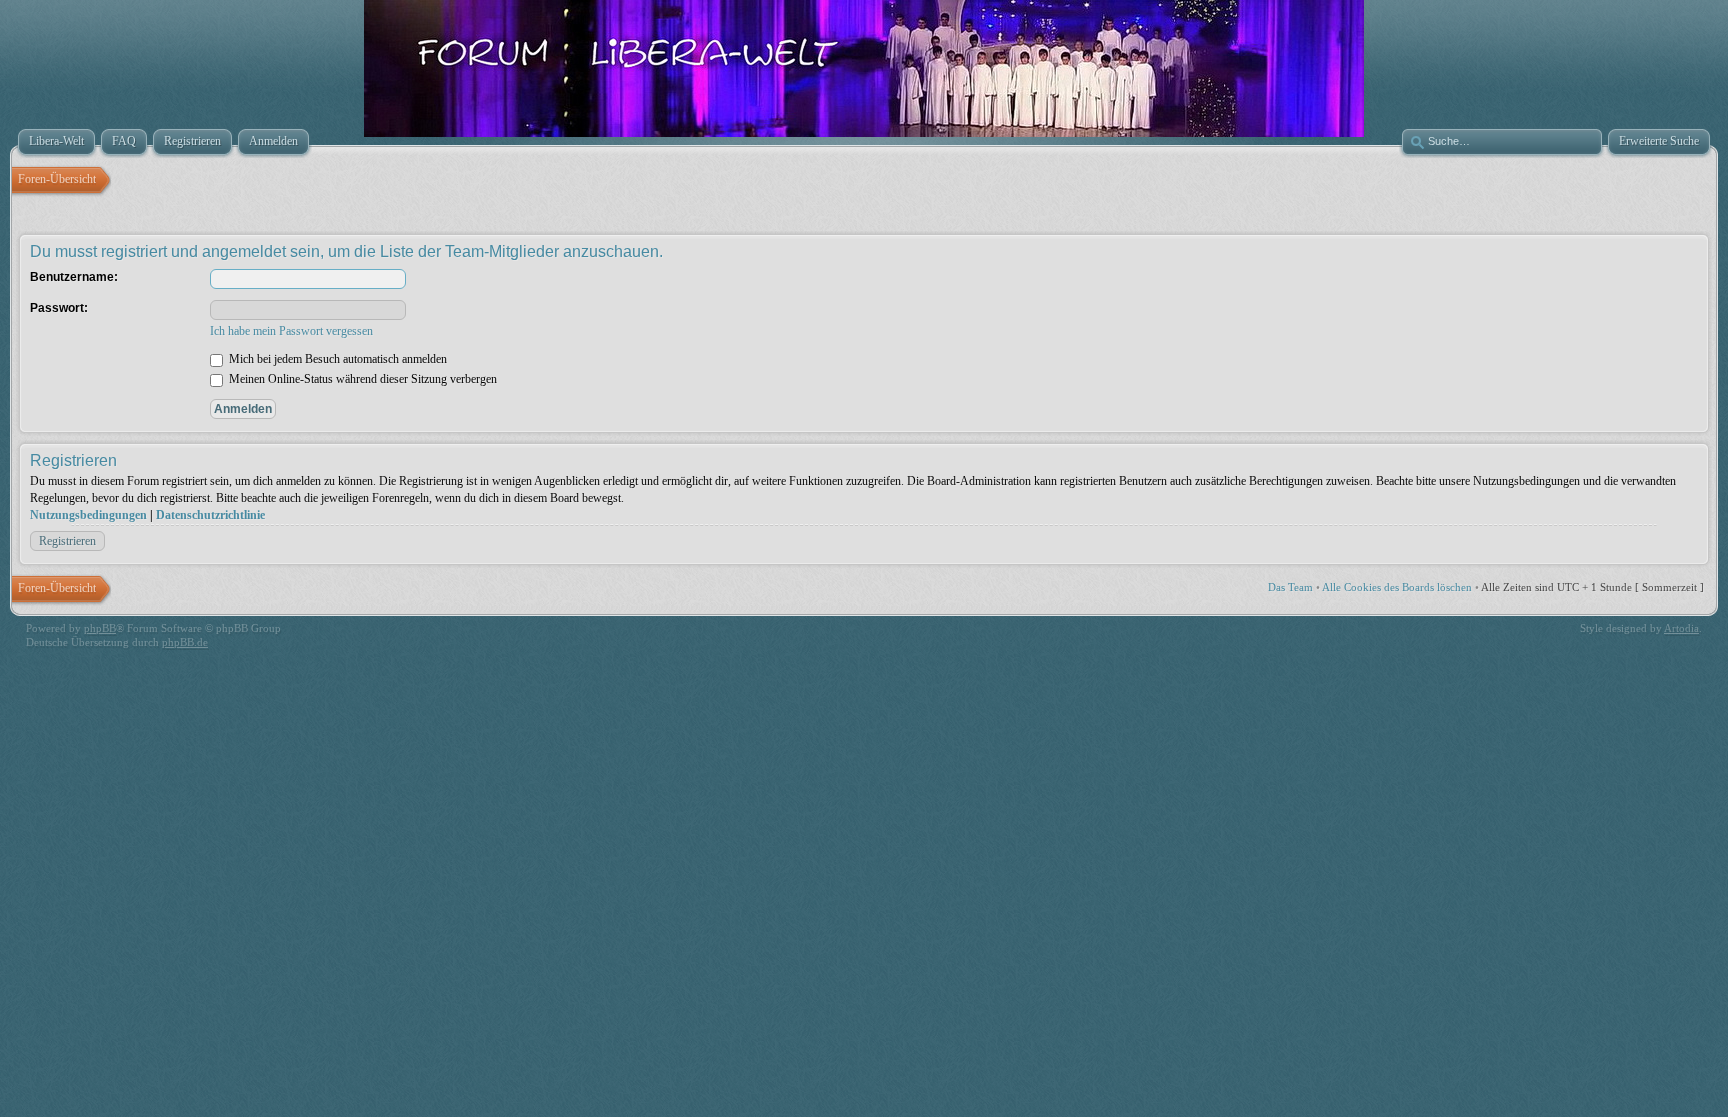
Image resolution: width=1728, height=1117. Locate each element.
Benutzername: (74, 277)
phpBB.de (185, 642)
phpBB (100, 628)
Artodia (1681, 628)
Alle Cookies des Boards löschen (1397, 587)
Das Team (1290, 587)
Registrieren (67, 541)
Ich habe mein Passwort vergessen (291, 331)
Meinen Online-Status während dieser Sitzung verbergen (361, 379)
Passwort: (59, 308)
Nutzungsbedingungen (88, 515)
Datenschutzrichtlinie (210, 515)
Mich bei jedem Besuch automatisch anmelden (336, 359)
